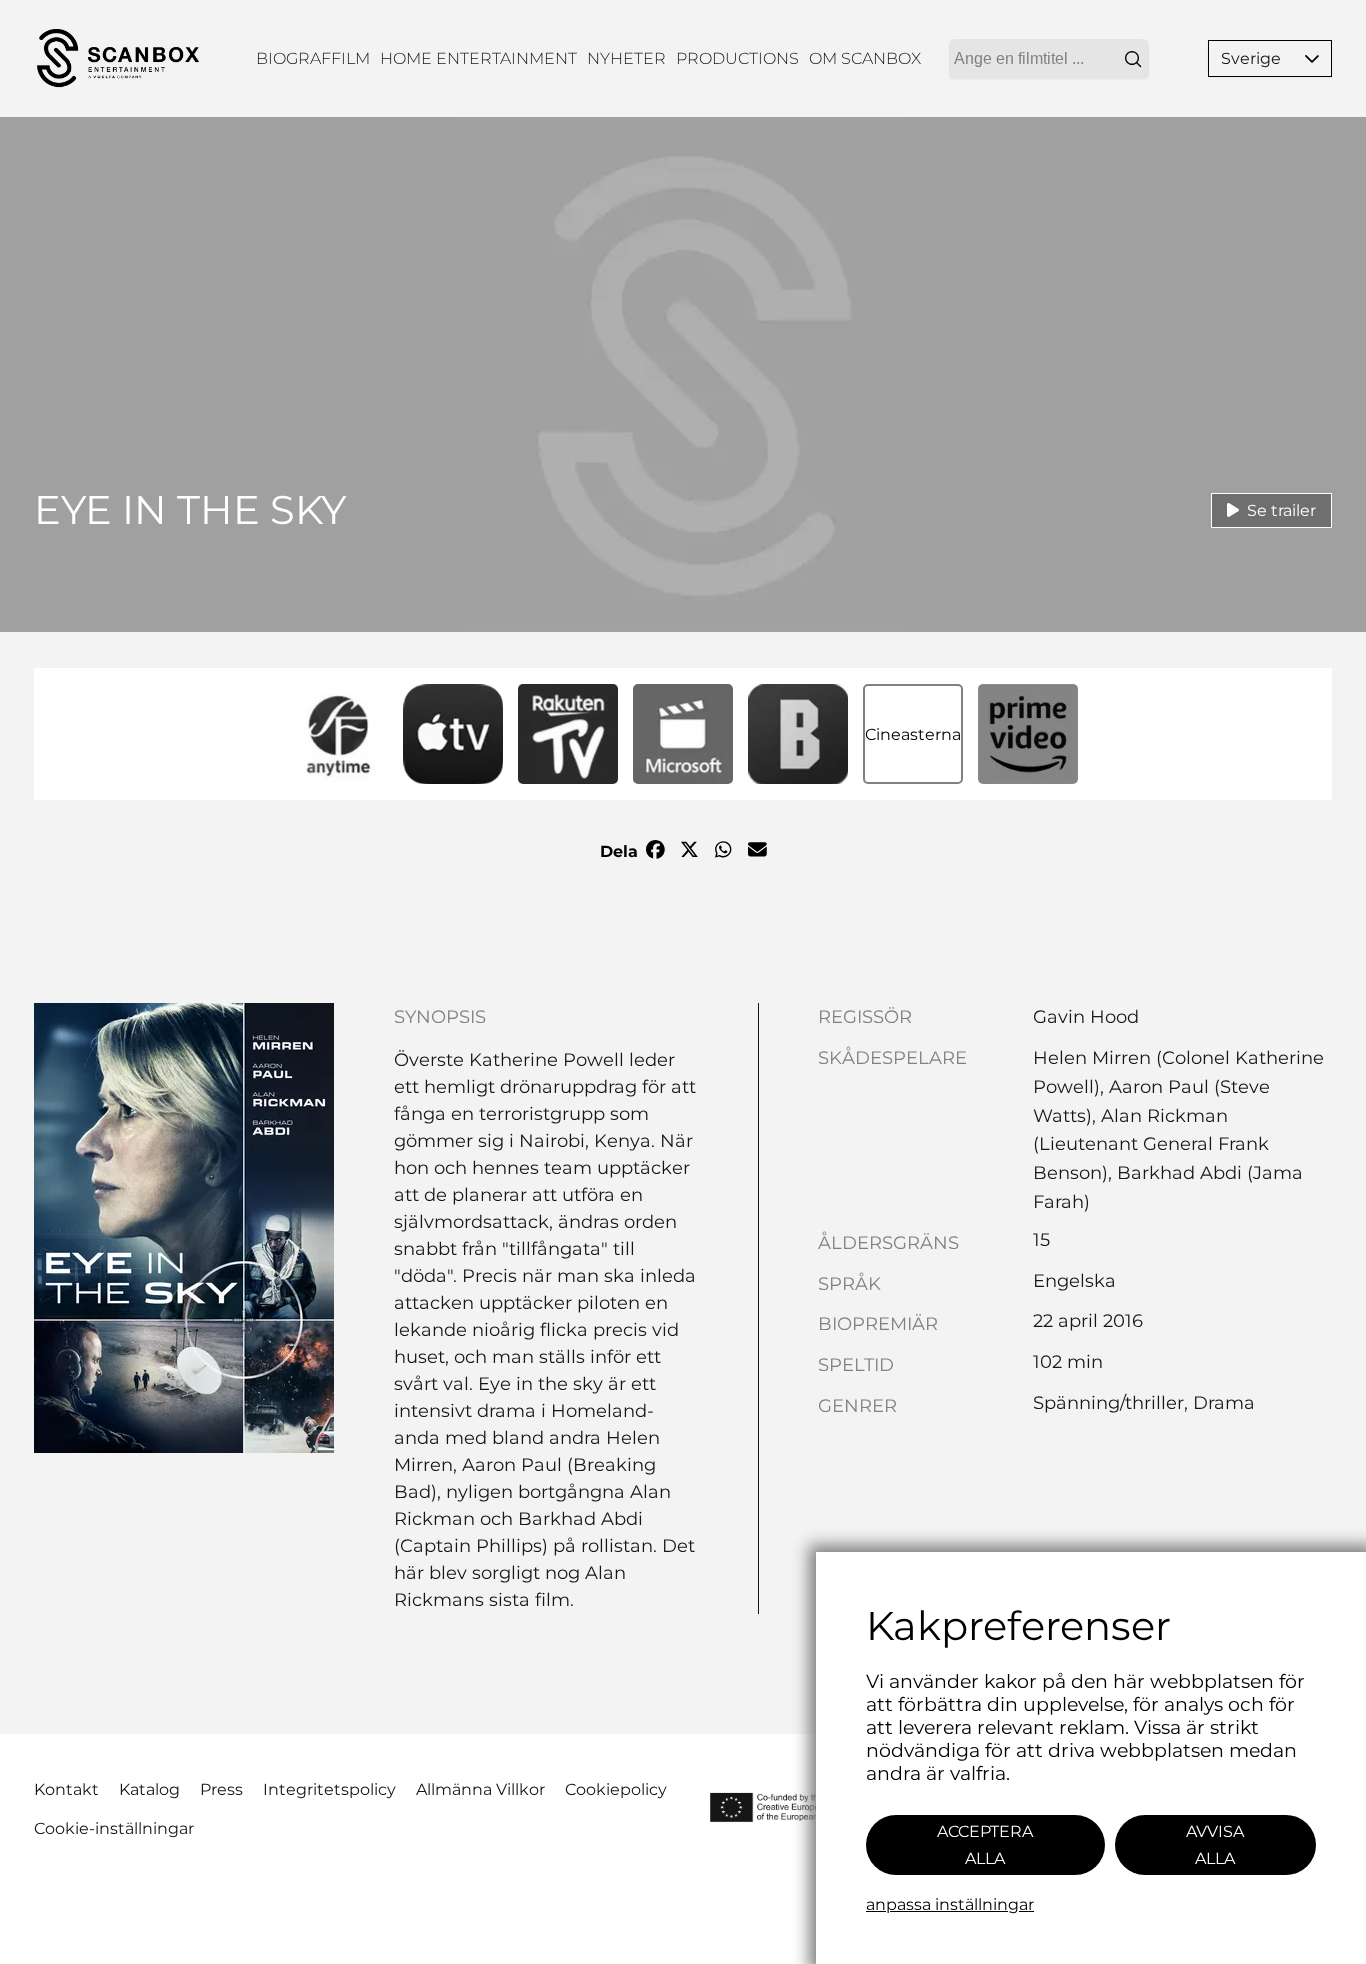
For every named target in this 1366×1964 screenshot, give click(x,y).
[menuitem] (313, 58)
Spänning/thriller (1108, 1403)
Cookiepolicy (616, 1789)
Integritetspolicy (329, 1789)
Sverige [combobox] (1251, 58)
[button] (1312, 58)
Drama (1224, 1403)
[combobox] (1049, 59)
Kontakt (66, 1789)
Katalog (149, 1789)
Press (221, 1789)
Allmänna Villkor (480, 1789)
